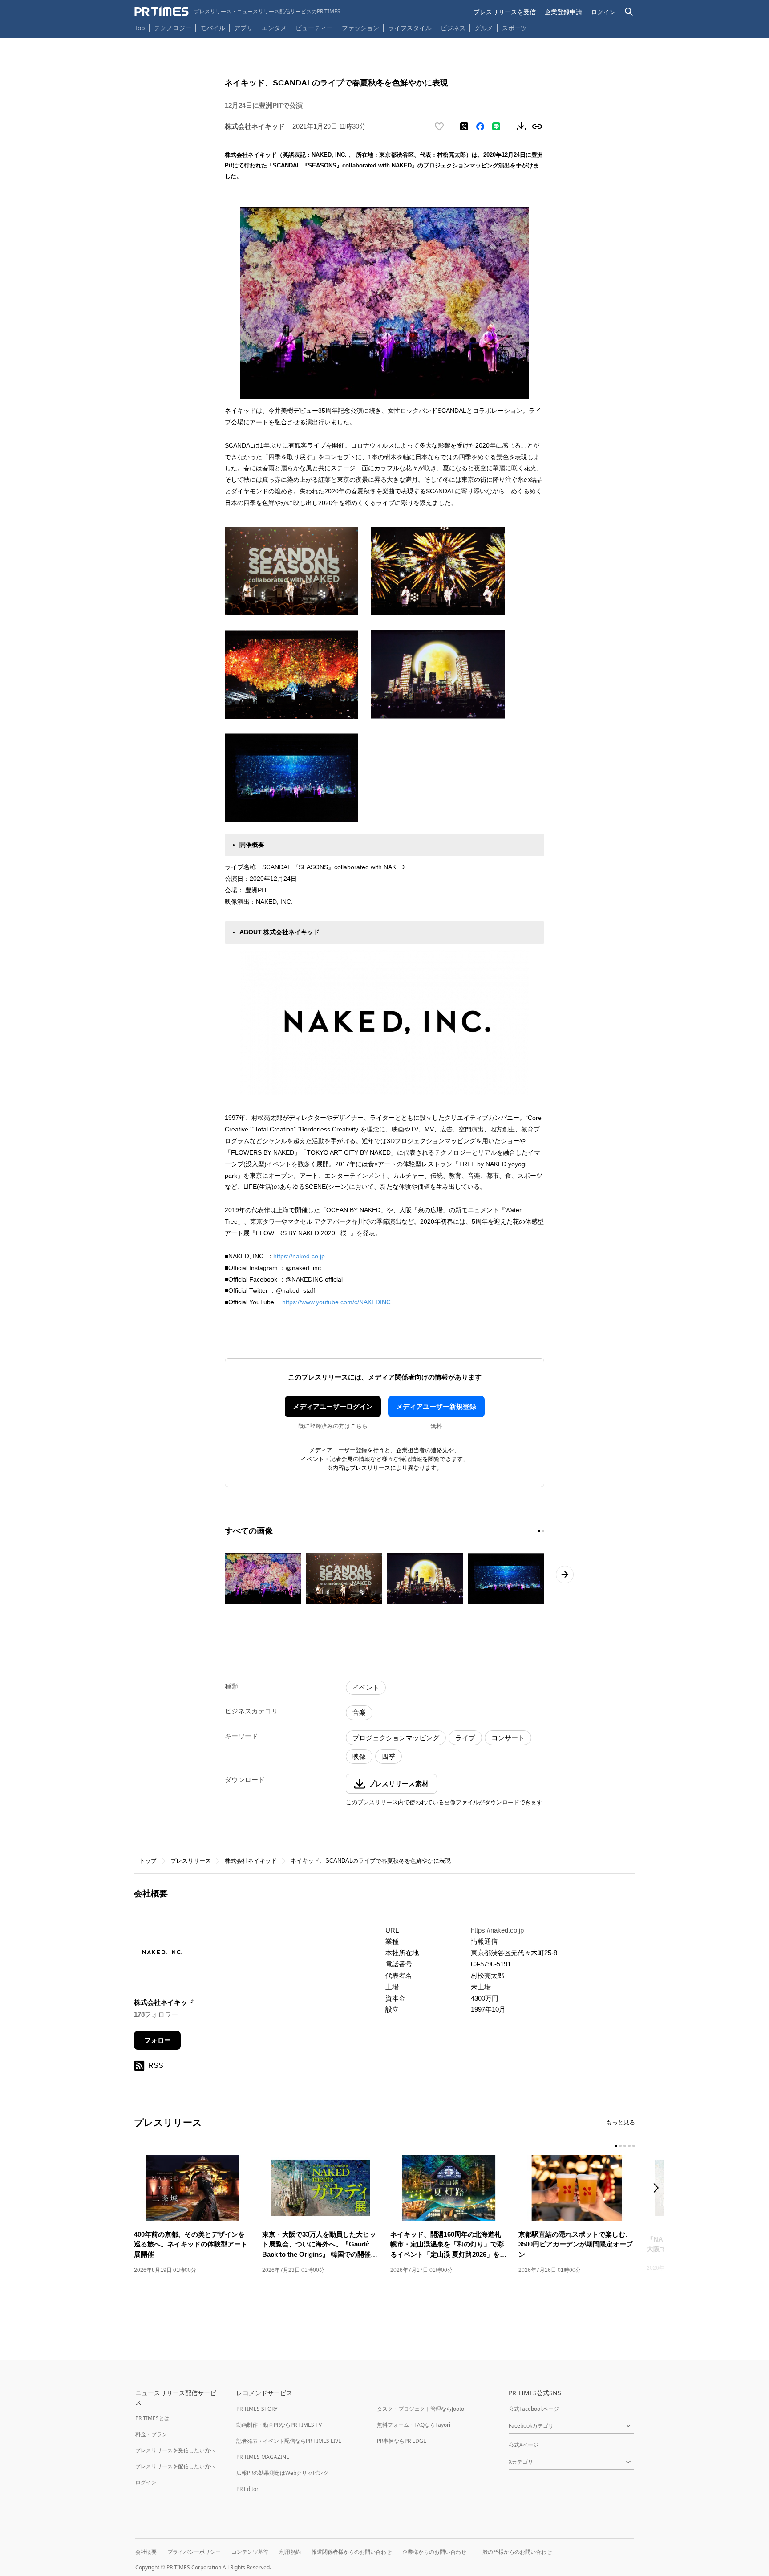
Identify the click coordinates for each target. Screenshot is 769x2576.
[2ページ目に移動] (543, 1531)
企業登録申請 (563, 12)
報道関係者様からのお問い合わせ (352, 2552)
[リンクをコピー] (537, 126)
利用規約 (290, 2552)
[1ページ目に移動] (539, 1531)
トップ (148, 1861)
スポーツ (514, 28)
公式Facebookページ (534, 2409)
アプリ (243, 28)
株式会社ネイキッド (251, 1861)
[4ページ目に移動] (629, 2146)
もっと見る (621, 2122)
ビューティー (314, 28)
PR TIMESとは (152, 2418)
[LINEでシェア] (496, 126)
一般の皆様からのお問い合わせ (514, 2552)
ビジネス (453, 28)
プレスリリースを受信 (505, 12)
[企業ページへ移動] (162, 1955)
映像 (359, 1756)
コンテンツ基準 (250, 2552)
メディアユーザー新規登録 (436, 1406)
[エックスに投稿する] (464, 126)
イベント (366, 1687)
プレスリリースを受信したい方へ (175, 2450)
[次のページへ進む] (565, 1575)
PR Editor (247, 2489)
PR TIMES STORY (257, 2409)
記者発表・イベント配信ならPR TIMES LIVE (289, 2441)
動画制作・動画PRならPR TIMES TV (279, 2425)
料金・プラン (151, 2434)
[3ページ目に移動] (625, 2146)
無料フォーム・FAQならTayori (414, 2425)
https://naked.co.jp (299, 1256)
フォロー (158, 2040)
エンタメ (274, 28)
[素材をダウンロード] (521, 126)
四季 (389, 1756)
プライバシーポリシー (194, 2552)
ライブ (465, 1738)
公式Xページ (524, 2445)
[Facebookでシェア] (480, 126)
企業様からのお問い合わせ (434, 2552)
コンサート (508, 1738)
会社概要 (146, 2552)
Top (140, 28)
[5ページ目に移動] (634, 2146)
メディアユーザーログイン (333, 1406)
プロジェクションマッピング (396, 1738)
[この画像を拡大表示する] (263, 1579)
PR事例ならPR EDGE (402, 2441)
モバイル (213, 28)
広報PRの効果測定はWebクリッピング (282, 2473)
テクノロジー (173, 28)
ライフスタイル (410, 28)
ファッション (360, 28)
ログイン (603, 12)
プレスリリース (191, 1861)
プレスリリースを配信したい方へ (175, 2466)
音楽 (359, 1712)
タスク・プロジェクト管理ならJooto (421, 2409)
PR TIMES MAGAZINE (263, 2457)
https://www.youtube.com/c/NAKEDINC (336, 1302)
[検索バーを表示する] (629, 12)
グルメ (484, 28)
